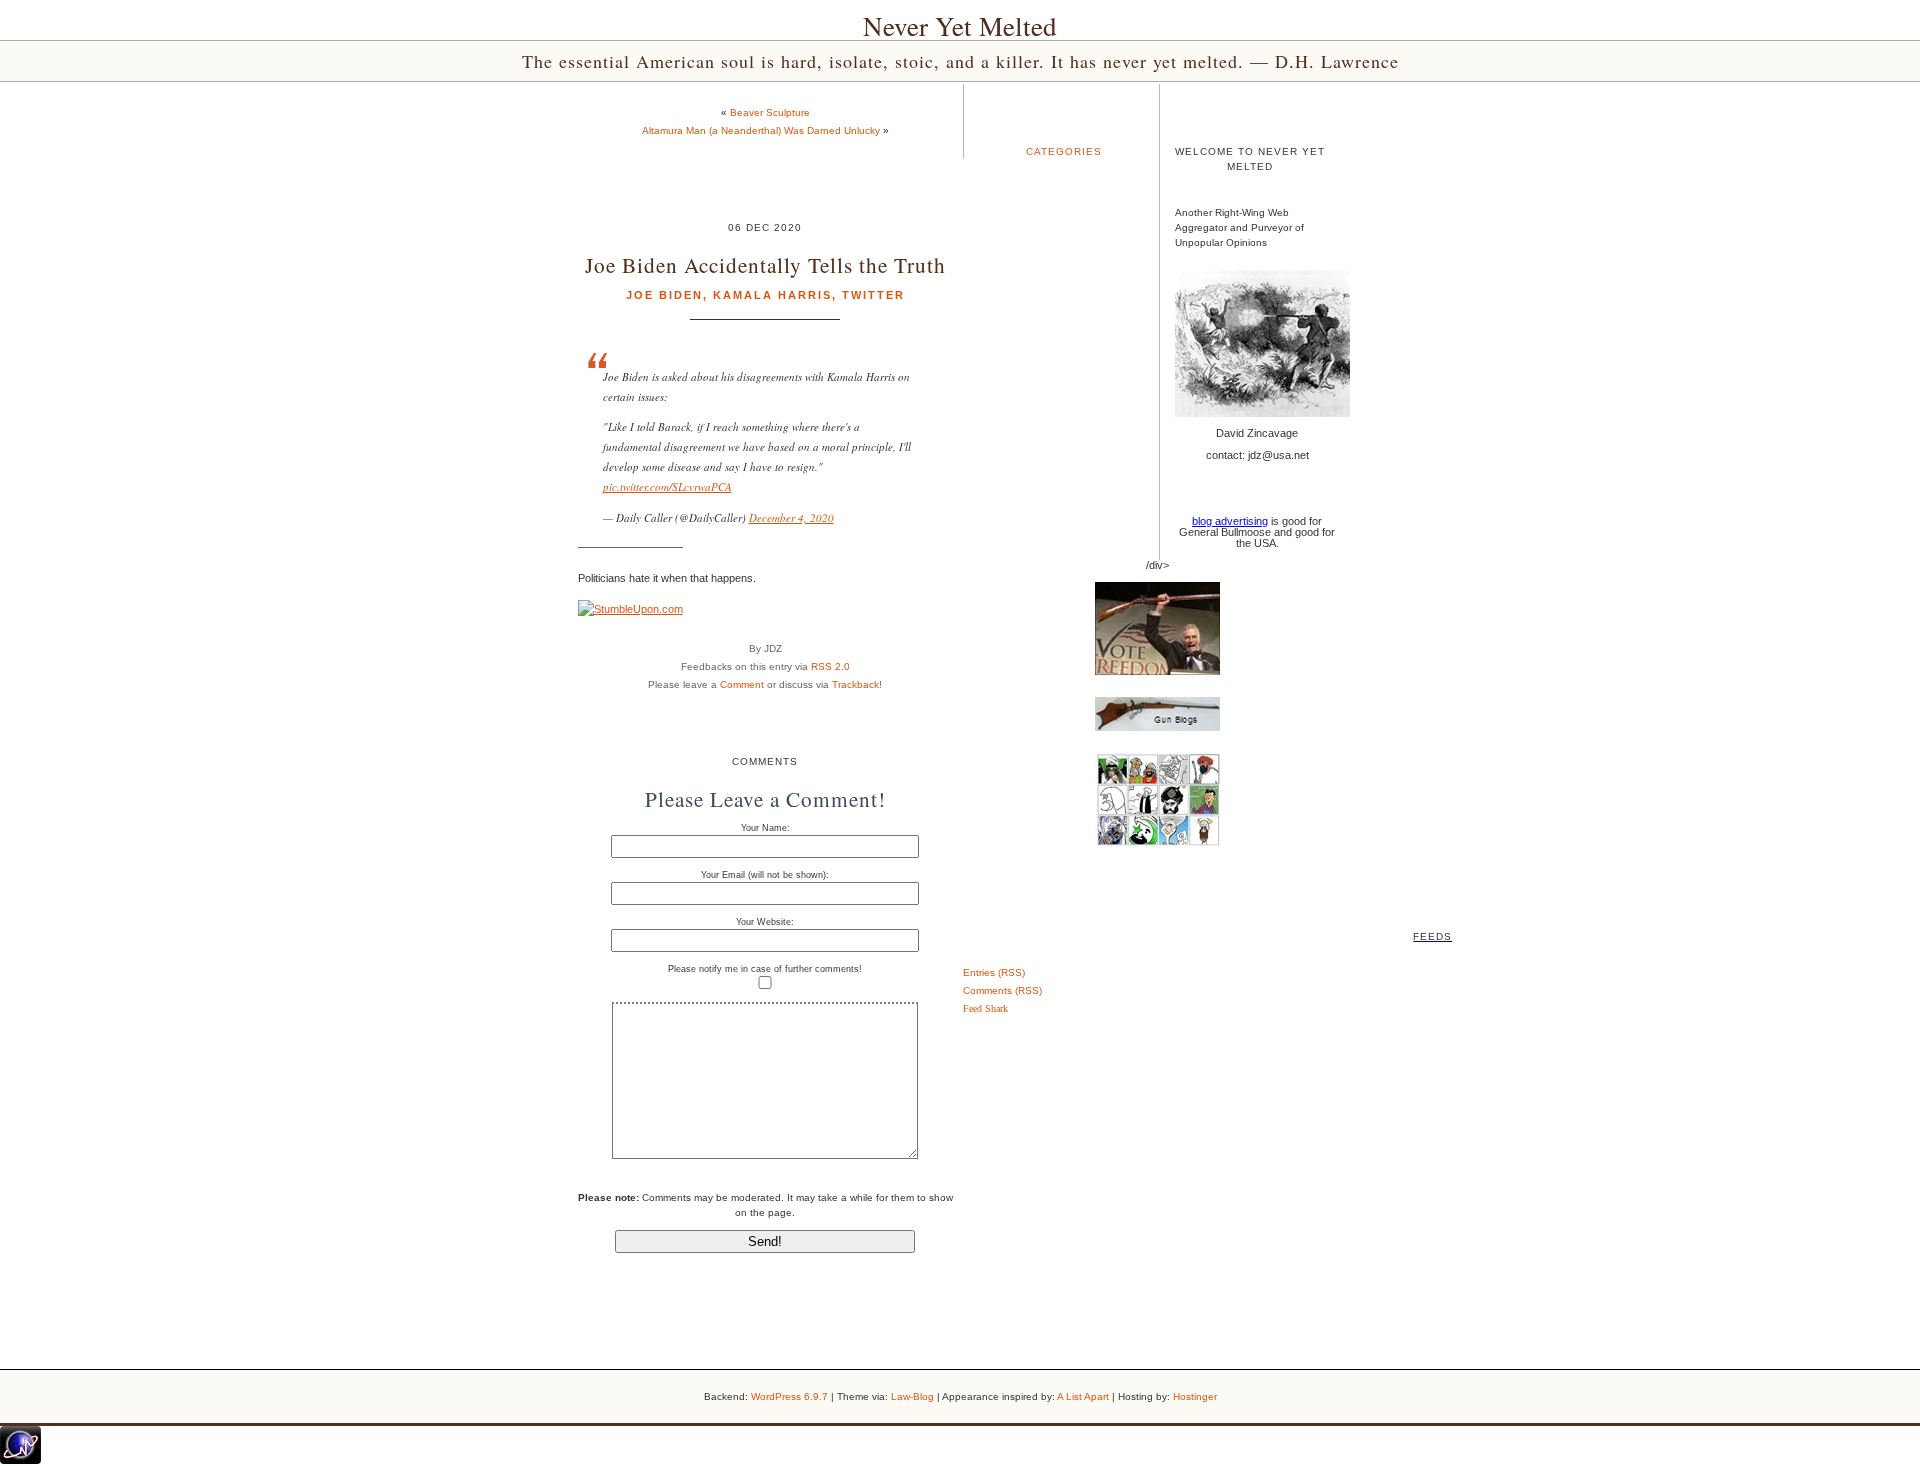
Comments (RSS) (1002, 990)
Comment (742, 684)
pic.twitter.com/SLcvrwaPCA (667, 486)
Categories (1064, 151)
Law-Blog (912, 1396)
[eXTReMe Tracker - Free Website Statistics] (20, 1460)
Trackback (855, 684)
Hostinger (1195, 1396)
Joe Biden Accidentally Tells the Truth (765, 264)
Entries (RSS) (994, 972)
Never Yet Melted (960, 26)
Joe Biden (664, 295)
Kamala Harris (772, 295)
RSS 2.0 (830, 666)
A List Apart (1083, 1396)
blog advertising (1230, 521)
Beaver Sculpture (770, 112)
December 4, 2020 (791, 517)
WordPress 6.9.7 (789, 1396)
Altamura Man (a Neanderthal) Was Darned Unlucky (761, 130)
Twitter (873, 295)
